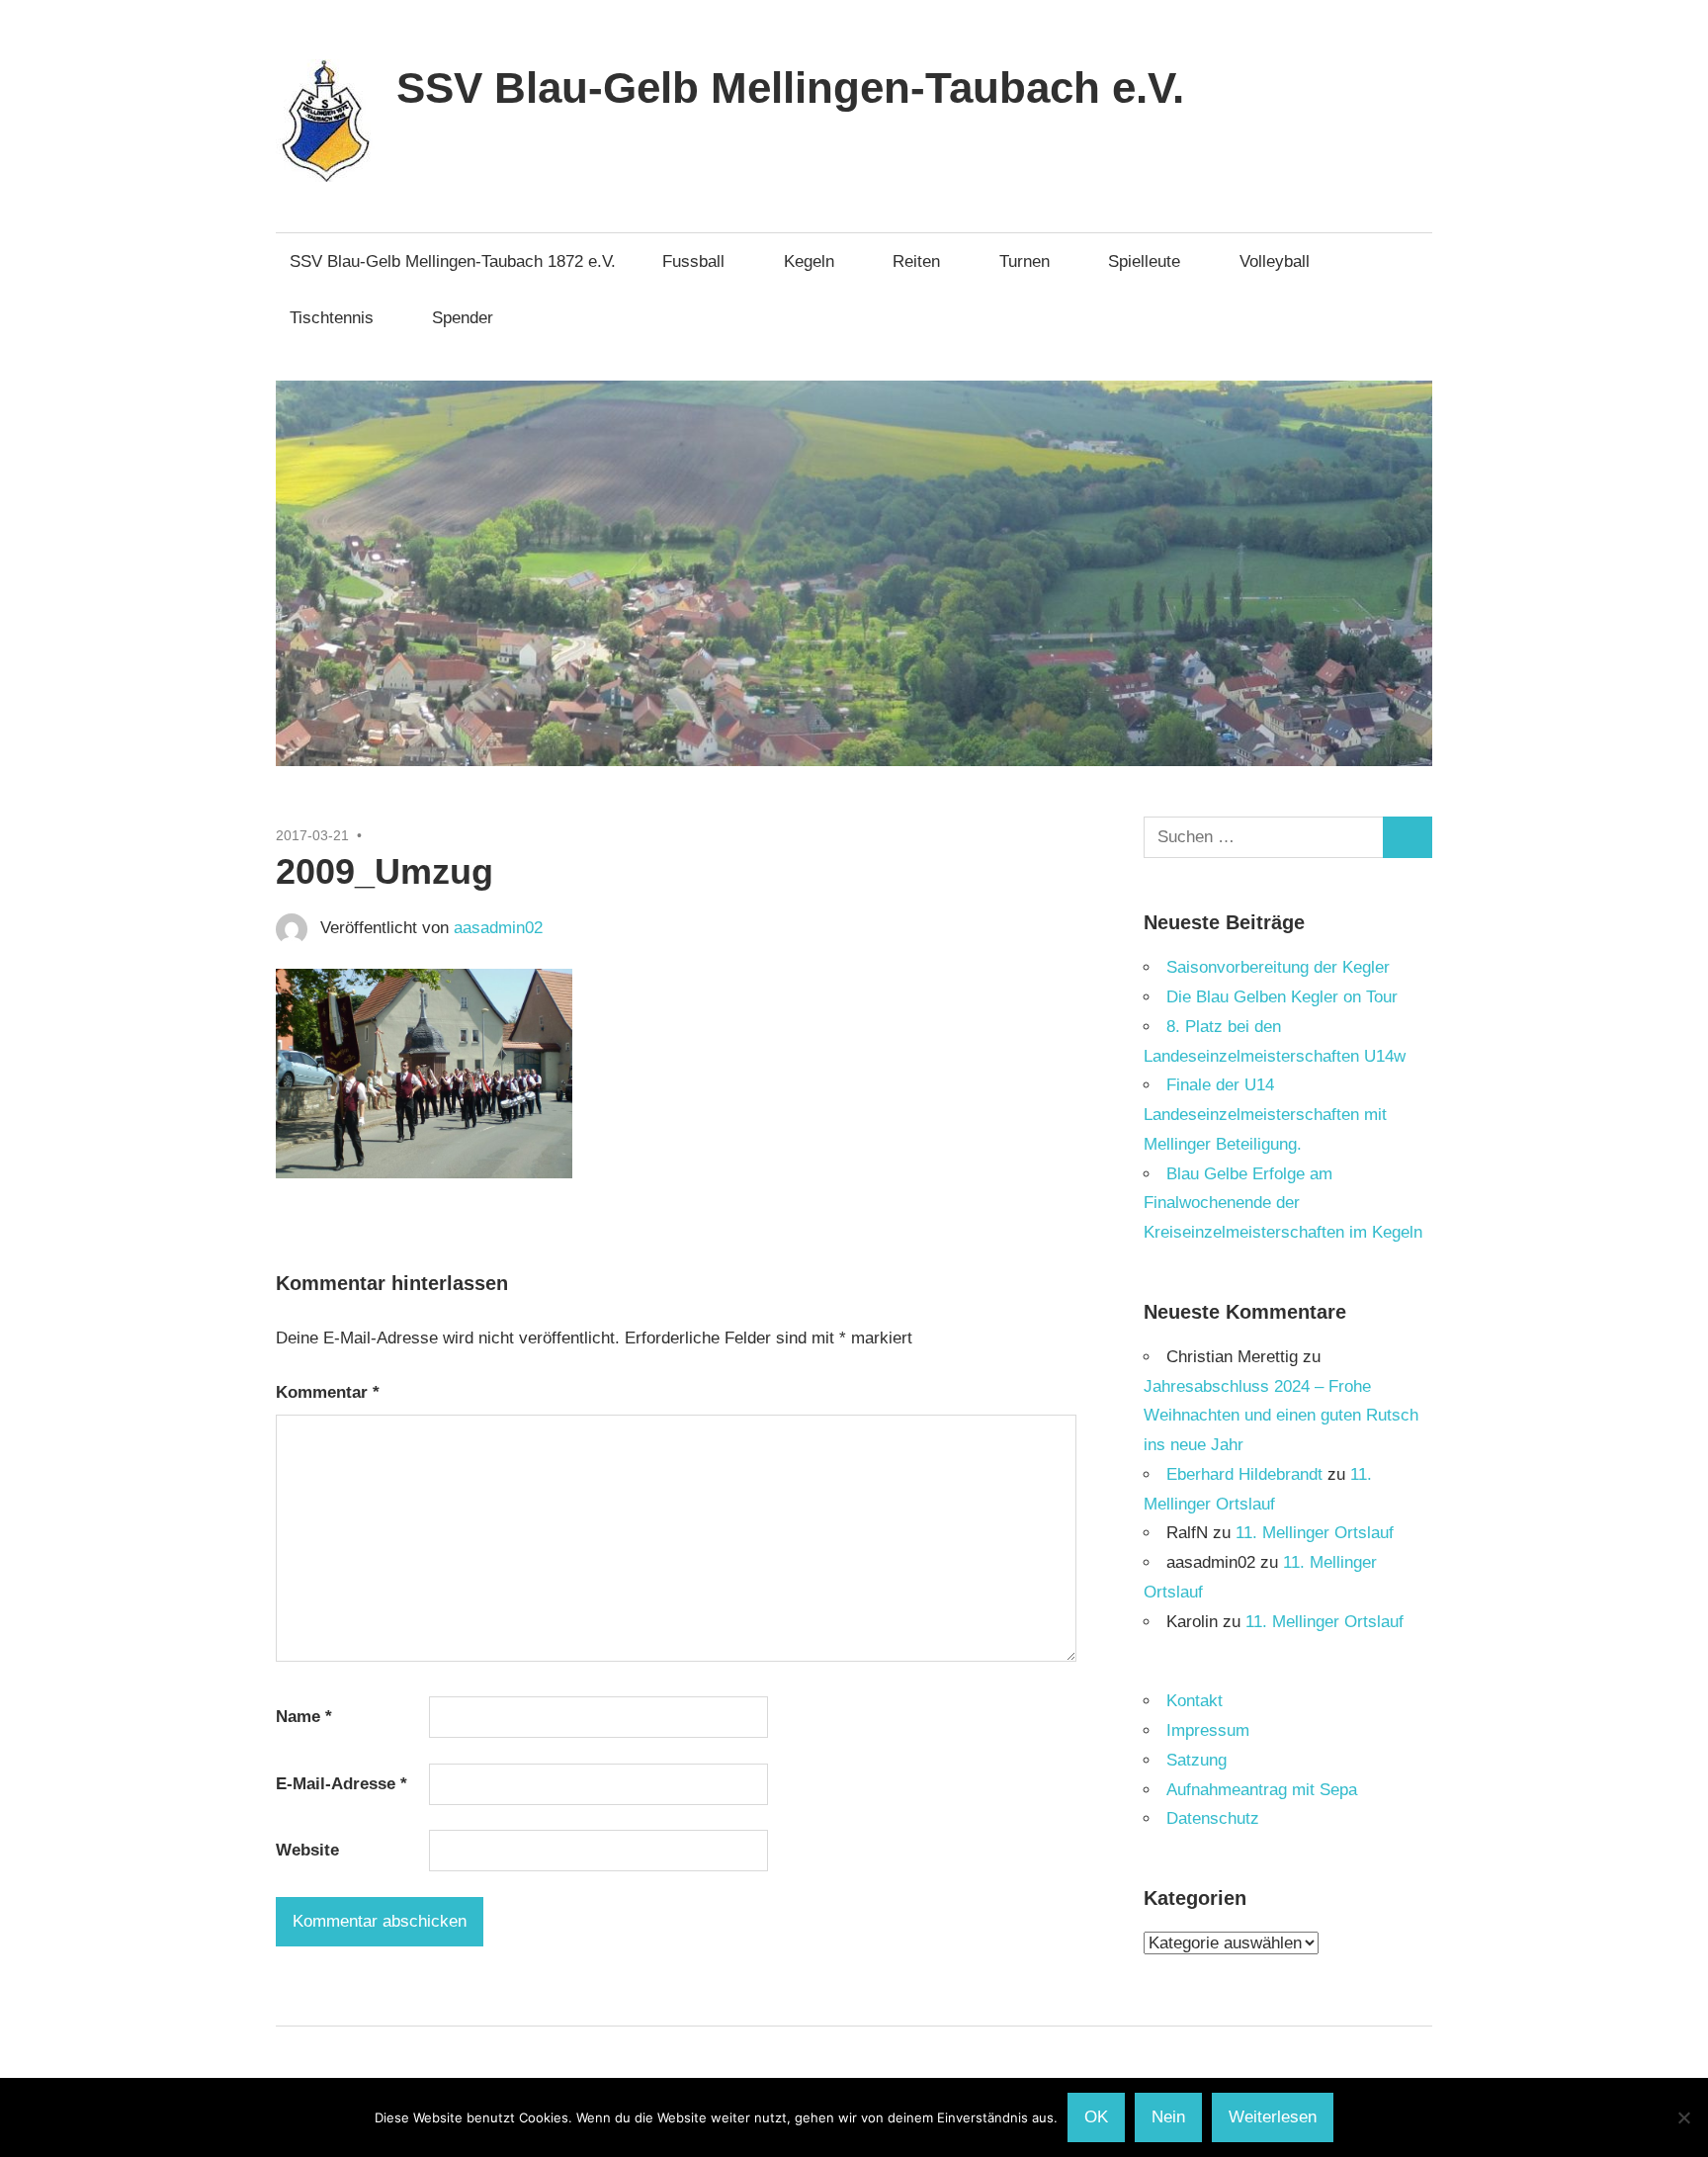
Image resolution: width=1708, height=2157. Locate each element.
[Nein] (1683, 2117)
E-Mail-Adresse (342, 1784)
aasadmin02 (498, 928)
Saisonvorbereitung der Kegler (1278, 967)
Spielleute (1144, 261)
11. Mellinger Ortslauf (1315, 1533)
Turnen (1025, 261)
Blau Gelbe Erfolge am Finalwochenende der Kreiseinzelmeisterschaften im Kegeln (1283, 1204)
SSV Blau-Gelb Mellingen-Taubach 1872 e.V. (453, 261)
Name (304, 1717)
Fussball (693, 261)
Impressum (1208, 1730)
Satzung (1196, 1760)
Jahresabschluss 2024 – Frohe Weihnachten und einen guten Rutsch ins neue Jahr (1281, 1416)
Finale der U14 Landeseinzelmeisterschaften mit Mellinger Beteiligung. (1265, 1115)
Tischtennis (332, 318)
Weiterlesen (1273, 2117)
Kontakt (1195, 1701)
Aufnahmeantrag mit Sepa (1262, 1790)
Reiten (916, 261)
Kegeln (809, 261)
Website (307, 1850)
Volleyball (1275, 261)
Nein (1168, 2117)
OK (1096, 2117)
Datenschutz (1213, 1818)
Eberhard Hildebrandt (1244, 1474)
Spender (463, 318)
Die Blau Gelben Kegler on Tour (1282, 997)
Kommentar (328, 1392)
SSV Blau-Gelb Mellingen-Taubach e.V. (790, 87)
